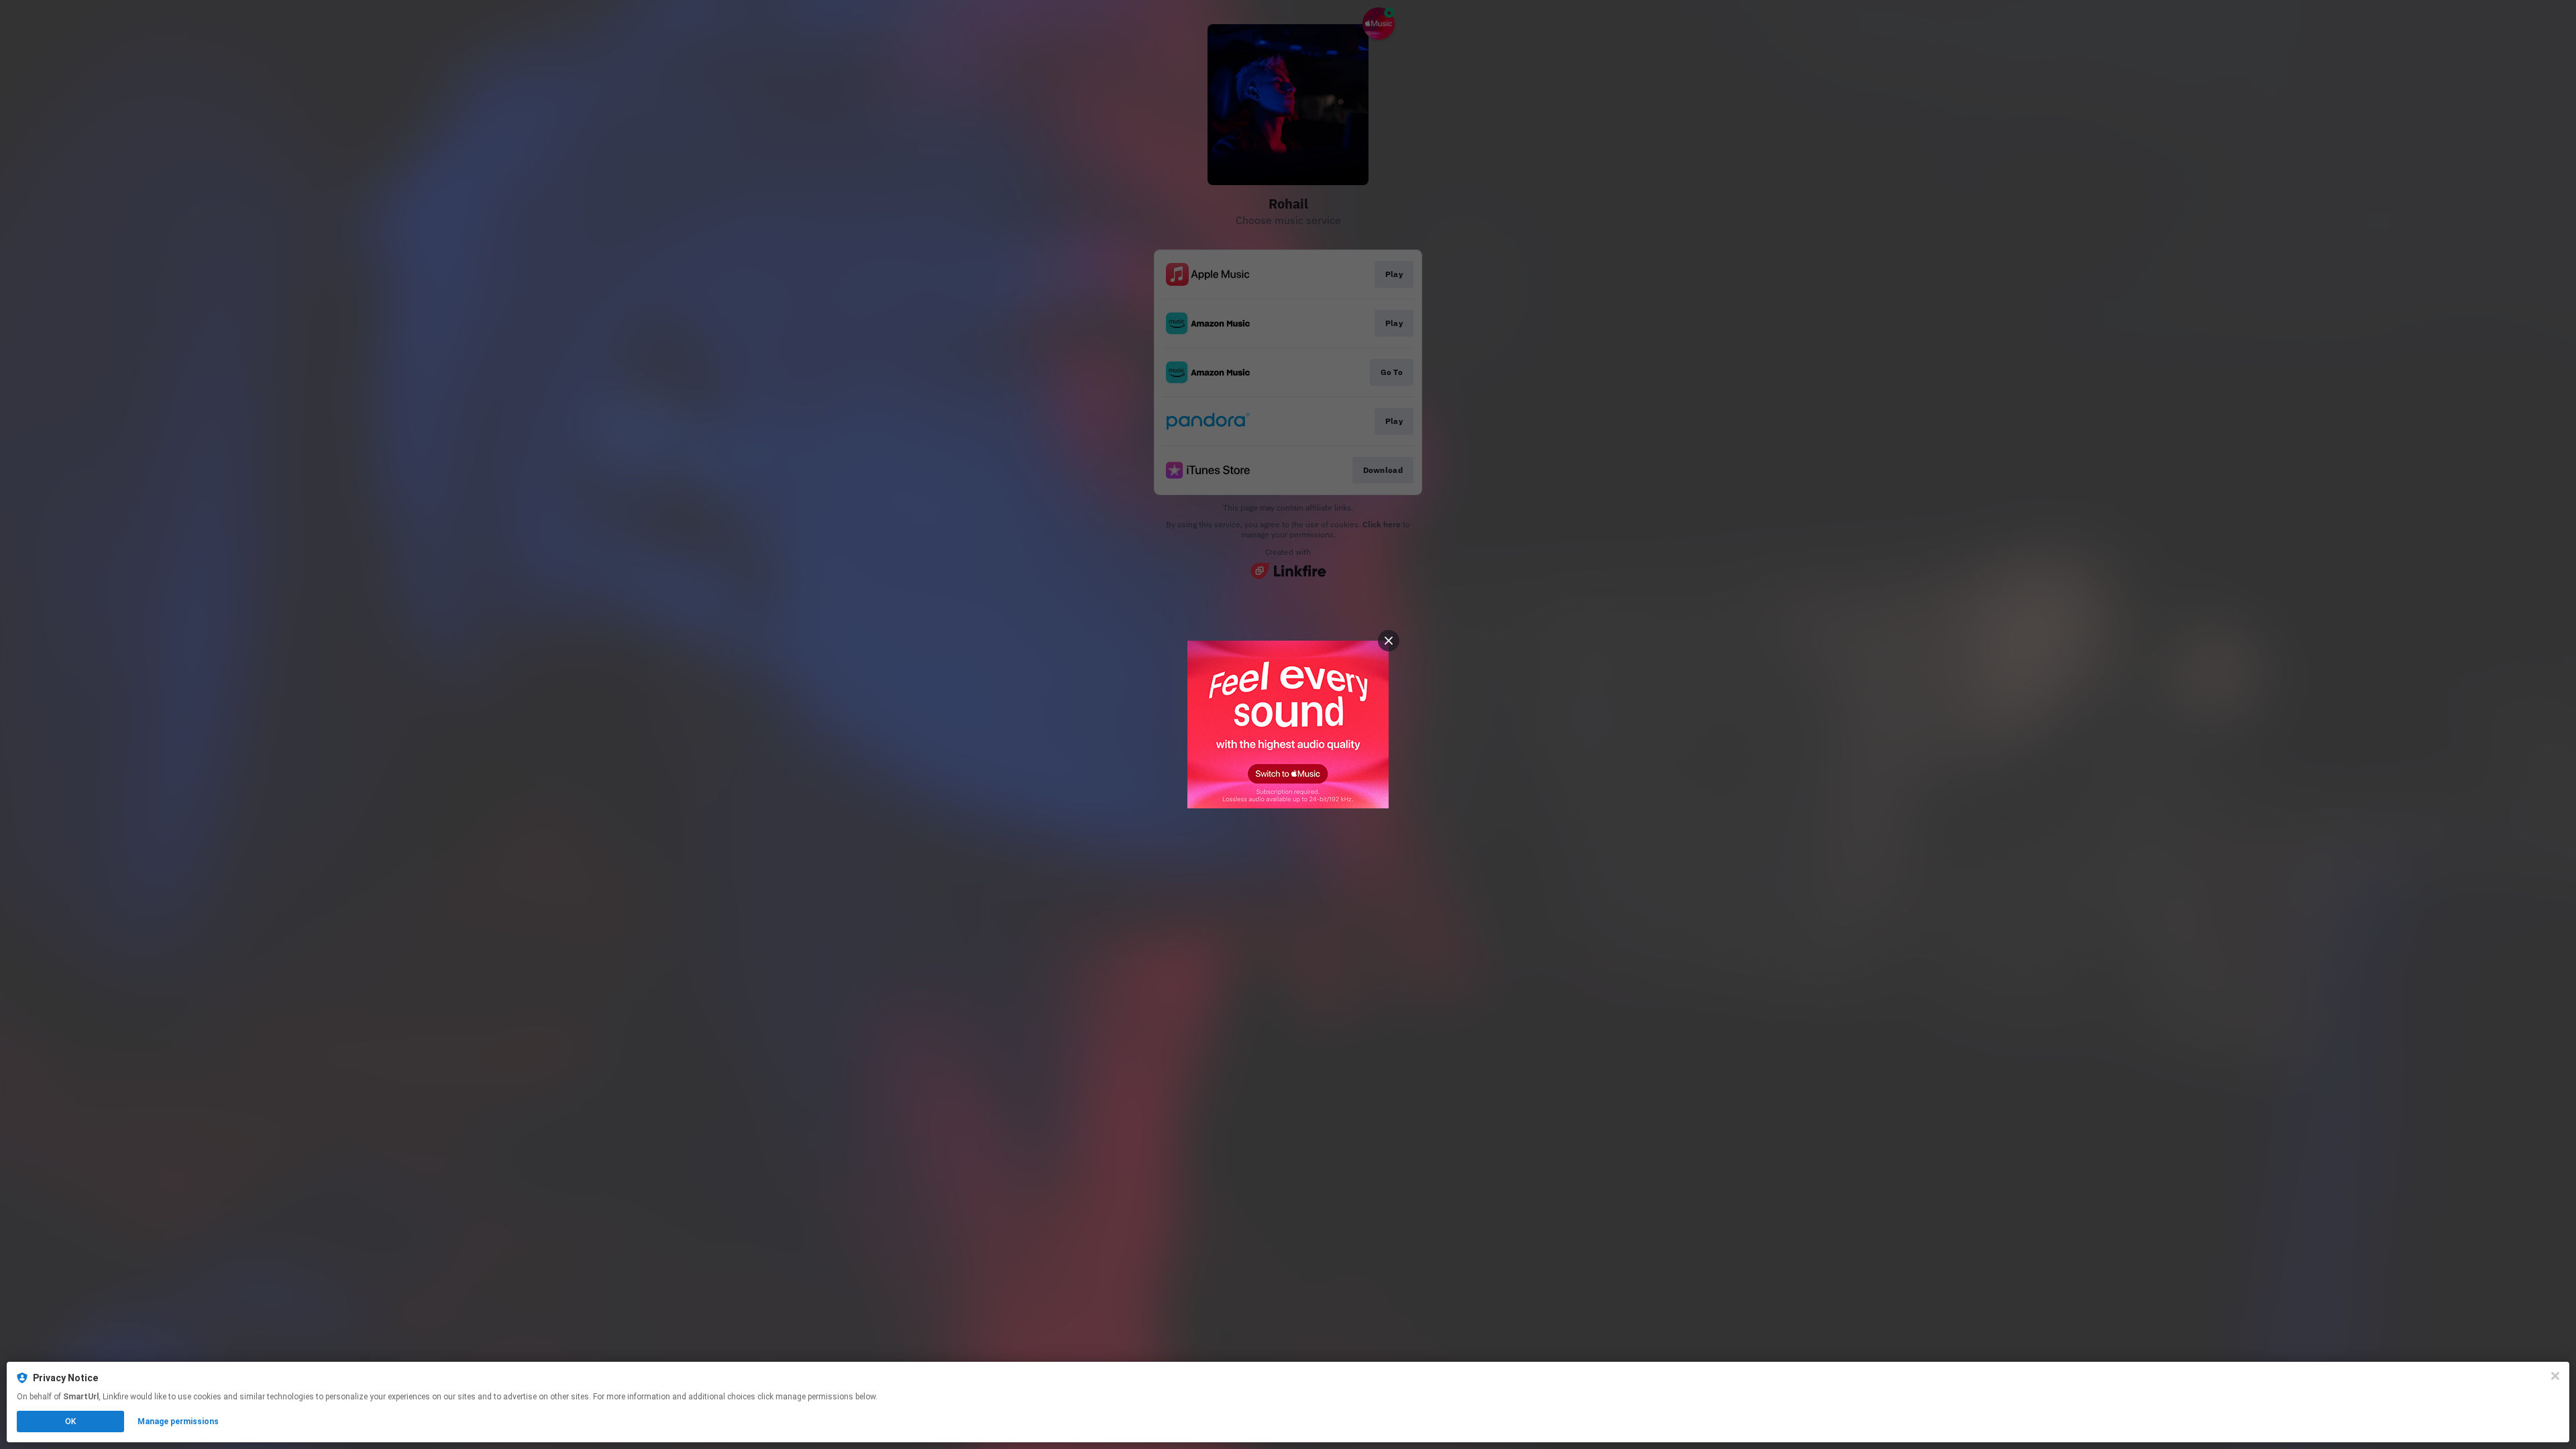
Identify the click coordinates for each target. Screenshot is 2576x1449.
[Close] (2555, 1376)
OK (70, 1421)
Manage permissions (178, 1421)
